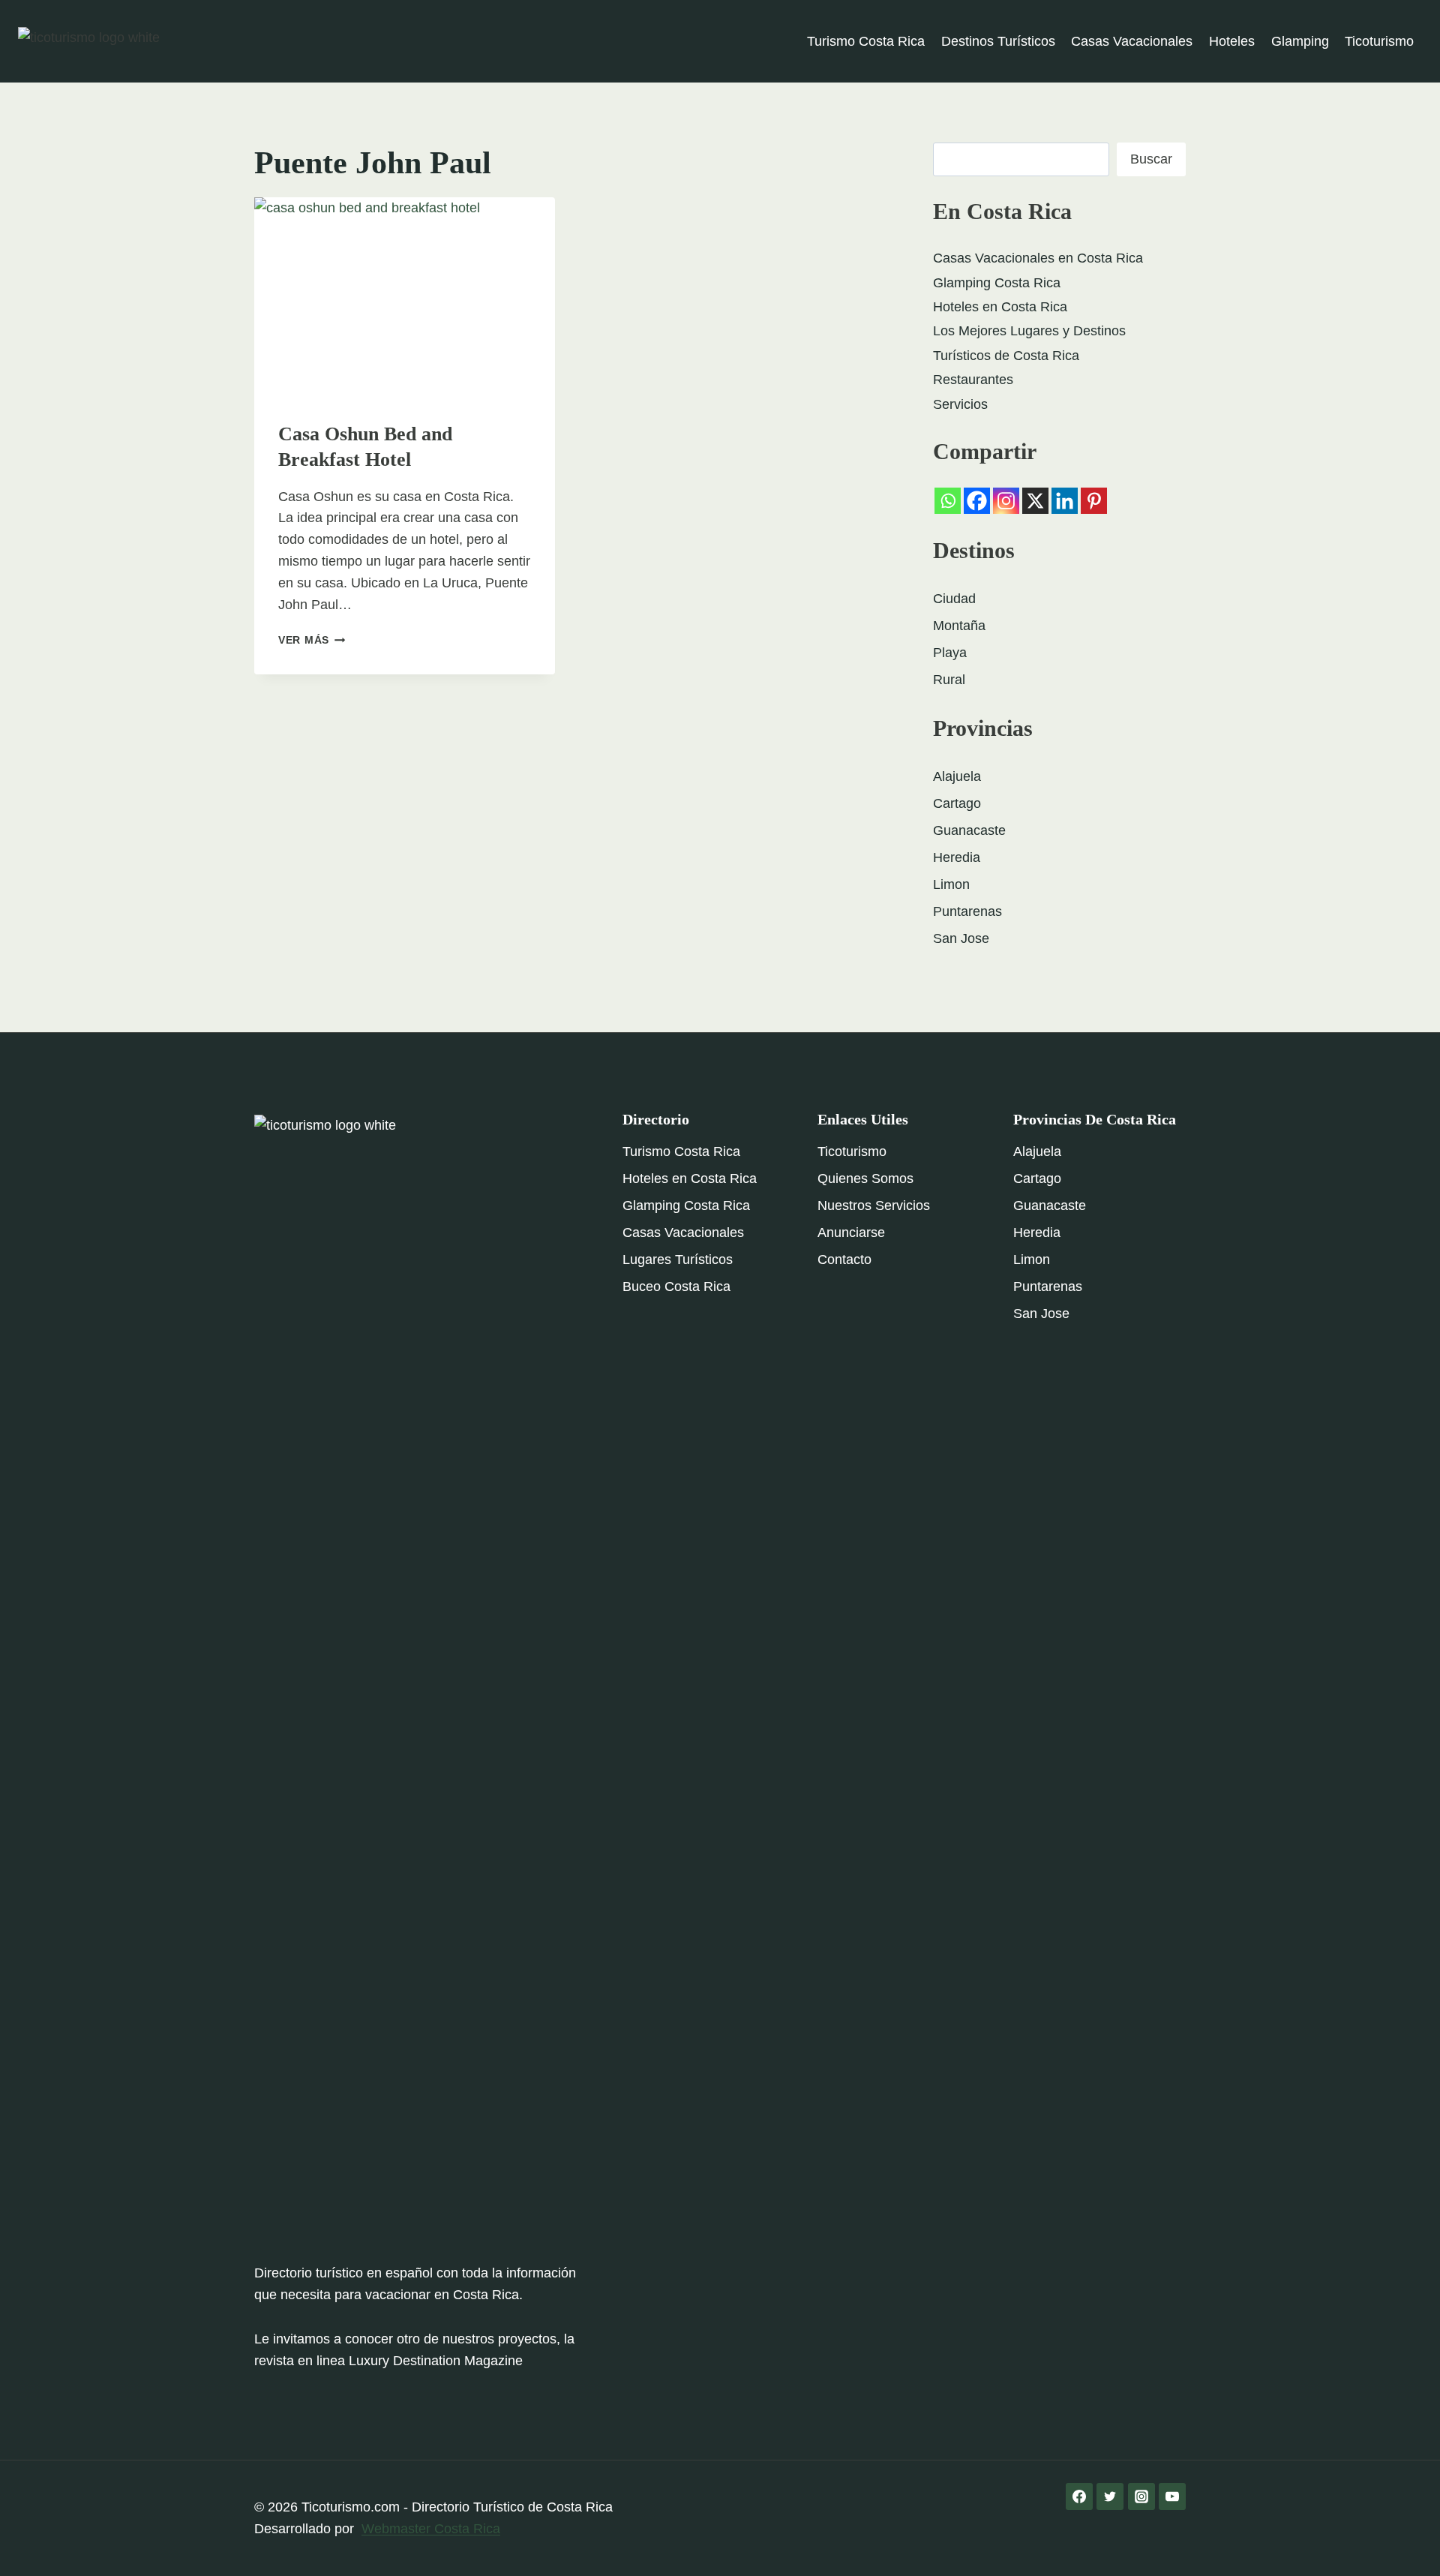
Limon (951, 884)
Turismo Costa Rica (866, 41)
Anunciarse (851, 1232)
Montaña (959, 626)
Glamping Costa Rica (997, 283)
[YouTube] (1172, 2496)
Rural (949, 680)
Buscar (1151, 159)
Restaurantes (973, 380)
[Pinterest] (1094, 501)
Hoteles (1232, 41)
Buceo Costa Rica (676, 1286)
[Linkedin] (1065, 501)
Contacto (844, 1259)
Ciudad (954, 599)
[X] (1035, 501)
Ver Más (312, 640)
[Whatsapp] (948, 501)
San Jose (961, 938)
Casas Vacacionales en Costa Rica (1038, 258)
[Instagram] (1006, 501)
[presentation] (405, 297)
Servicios (960, 404)
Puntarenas (967, 911)
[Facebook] (977, 501)
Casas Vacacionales (1132, 41)
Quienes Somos (865, 1178)
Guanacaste (969, 830)
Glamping (1300, 41)
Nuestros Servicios (874, 1205)
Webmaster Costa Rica (431, 2529)
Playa (950, 653)
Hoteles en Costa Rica (1000, 307)
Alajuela (957, 776)
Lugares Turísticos (678, 1259)
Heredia (957, 857)
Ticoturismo (1379, 41)
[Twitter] (1110, 2496)
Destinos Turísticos (998, 41)
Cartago (957, 803)
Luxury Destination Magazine (436, 2361)
